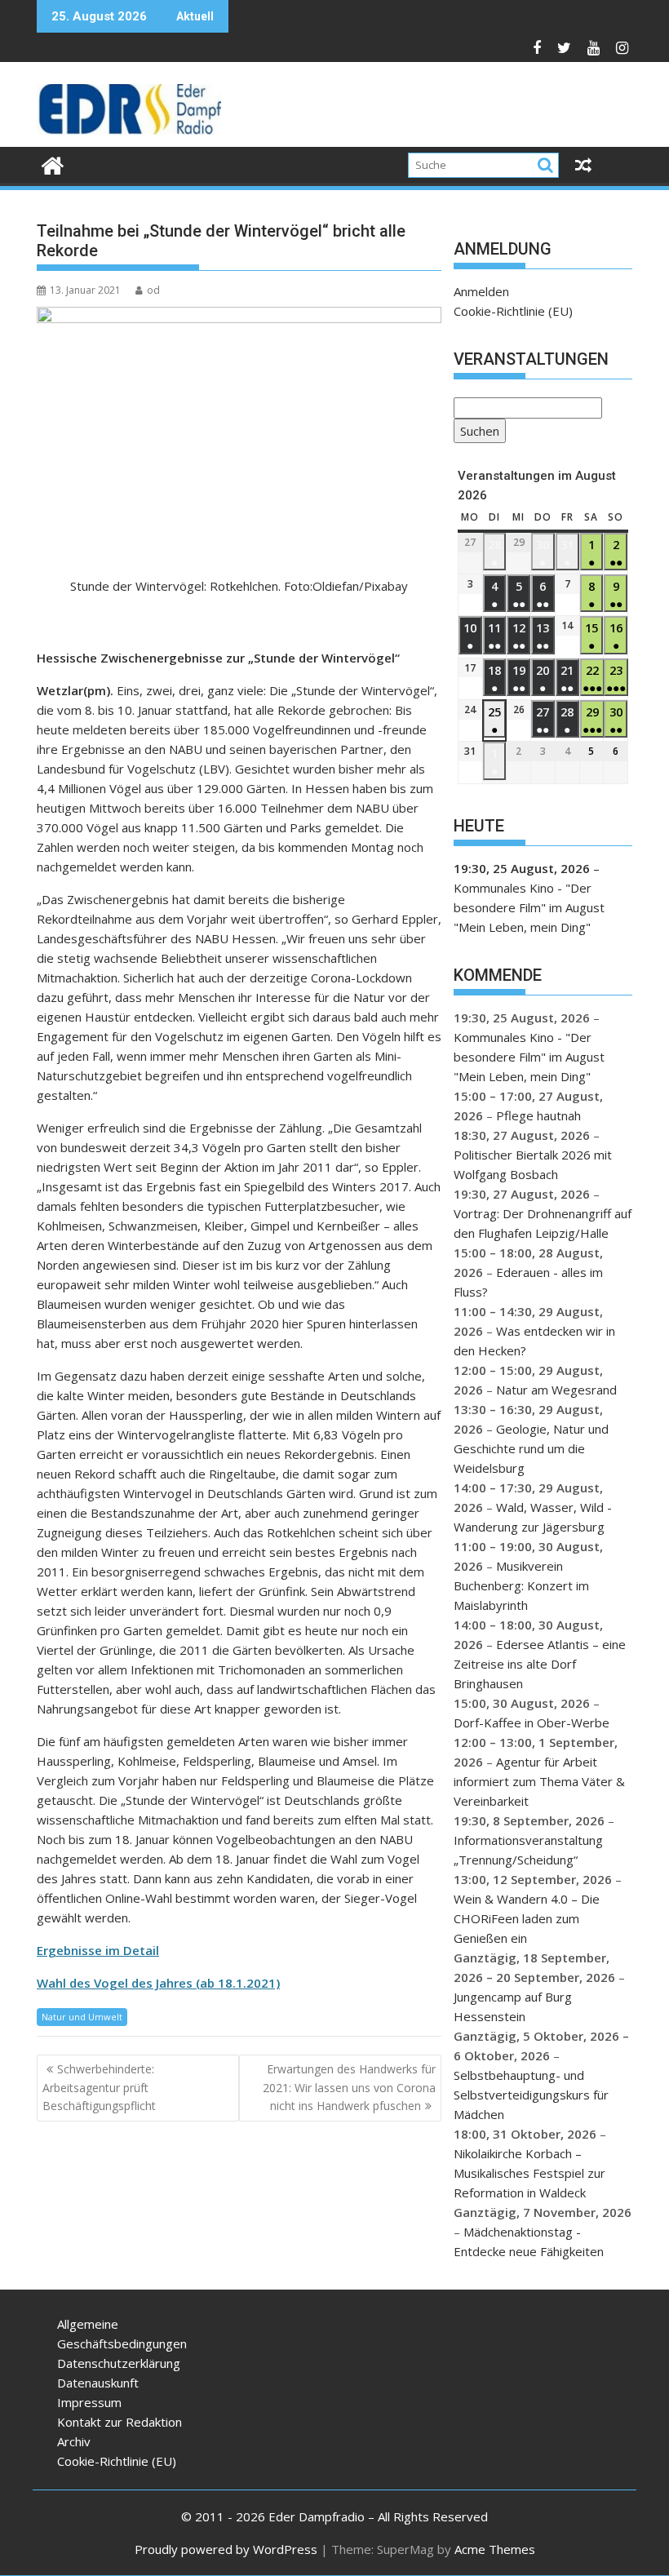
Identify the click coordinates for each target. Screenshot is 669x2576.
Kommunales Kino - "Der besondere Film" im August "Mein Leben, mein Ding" (529, 907)
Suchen (476, 433)
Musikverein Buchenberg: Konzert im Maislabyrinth (521, 1585)
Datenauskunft (98, 2383)
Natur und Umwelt (82, 2017)
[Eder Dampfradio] (53, 164)
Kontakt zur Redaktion (120, 2422)
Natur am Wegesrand (556, 1390)
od (153, 290)
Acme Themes (495, 2549)
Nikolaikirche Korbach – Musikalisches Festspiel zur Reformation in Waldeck (529, 2173)
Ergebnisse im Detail (98, 1950)
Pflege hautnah (538, 1115)
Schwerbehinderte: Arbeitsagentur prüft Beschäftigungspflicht (99, 2087)
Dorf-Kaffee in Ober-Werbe (532, 1723)
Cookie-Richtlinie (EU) (513, 311)
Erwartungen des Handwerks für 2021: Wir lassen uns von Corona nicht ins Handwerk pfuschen (349, 2087)
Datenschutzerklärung (119, 2363)
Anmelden (481, 291)
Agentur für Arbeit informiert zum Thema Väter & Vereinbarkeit (539, 1781)
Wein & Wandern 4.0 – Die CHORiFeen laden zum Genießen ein (527, 1918)
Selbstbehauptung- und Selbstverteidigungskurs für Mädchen (531, 2095)
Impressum (89, 2402)
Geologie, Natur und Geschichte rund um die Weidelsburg (531, 1448)
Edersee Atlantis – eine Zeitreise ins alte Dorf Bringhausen (540, 1664)
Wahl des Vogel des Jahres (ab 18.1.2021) (158, 1983)
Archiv (74, 2441)
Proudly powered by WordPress (226, 2549)
